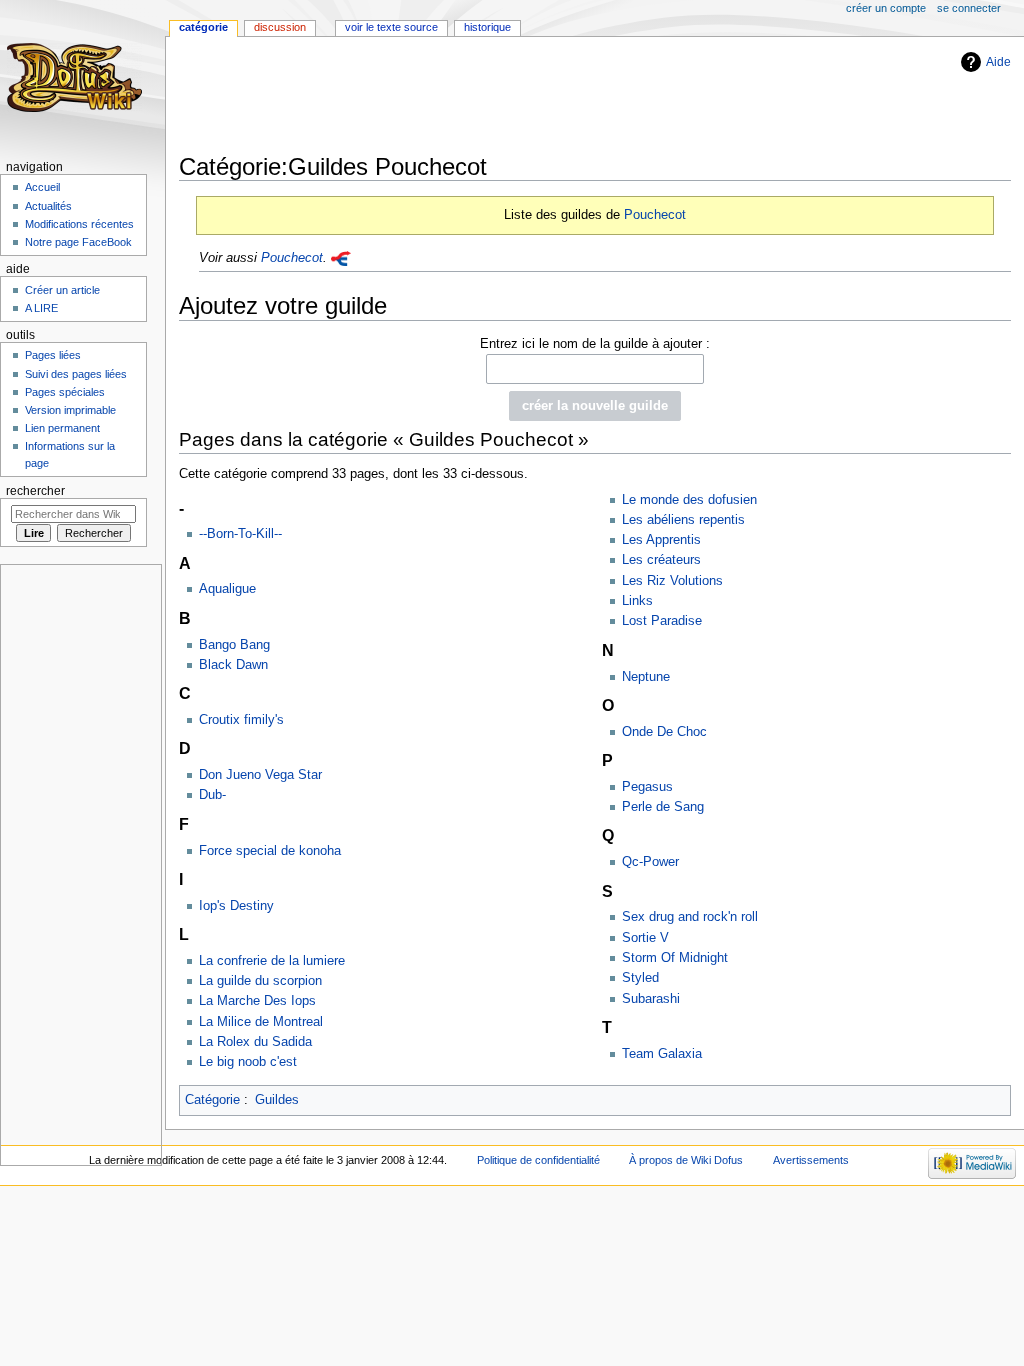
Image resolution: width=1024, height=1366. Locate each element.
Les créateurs (661, 560)
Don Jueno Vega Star (260, 775)
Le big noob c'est (248, 1062)
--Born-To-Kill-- (240, 534)
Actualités (48, 206)
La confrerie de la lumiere (272, 961)
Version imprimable (70, 410)
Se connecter (969, 8)
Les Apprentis (661, 540)
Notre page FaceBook (78, 242)
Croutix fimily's (241, 720)
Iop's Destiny (236, 906)
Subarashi (651, 999)
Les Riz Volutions (672, 581)
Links (637, 601)
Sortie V (645, 938)
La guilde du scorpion (260, 981)
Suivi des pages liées (76, 374)
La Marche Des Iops (257, 1001)
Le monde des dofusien (689, 500)
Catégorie (212, 1100)
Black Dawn (233, 665)
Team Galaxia (662, 1054)
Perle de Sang (663, 807)
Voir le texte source (391, 27)
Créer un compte (886, 8)
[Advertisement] (543, 97)
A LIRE (41, 308)
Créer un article (62, 290)
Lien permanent (62, 428)
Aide (998, 62)
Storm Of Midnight (675, 958)
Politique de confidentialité (538, 1160)
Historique (487, 27)
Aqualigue (227, 589)
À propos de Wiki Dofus (686, 1160)
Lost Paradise (662, 621)
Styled (640, 978)
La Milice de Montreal (261, 1022)
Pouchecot (655, 214)
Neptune (646, 677)
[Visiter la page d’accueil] (77, 77)
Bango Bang (234, 645)
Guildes (277, 1100)
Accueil (42, 187)
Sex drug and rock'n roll (690, 917)
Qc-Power (650, 862)
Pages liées (53, 355)
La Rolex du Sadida (255, 1042)
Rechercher (35, 491)
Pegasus (647, 787)
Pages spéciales (65, 392)
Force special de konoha (270, 851)
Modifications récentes (79, 224)
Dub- (212, 795)
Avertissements (811, 1160)
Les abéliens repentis (683, 520)
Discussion (280, 27)
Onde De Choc (664, 732)
